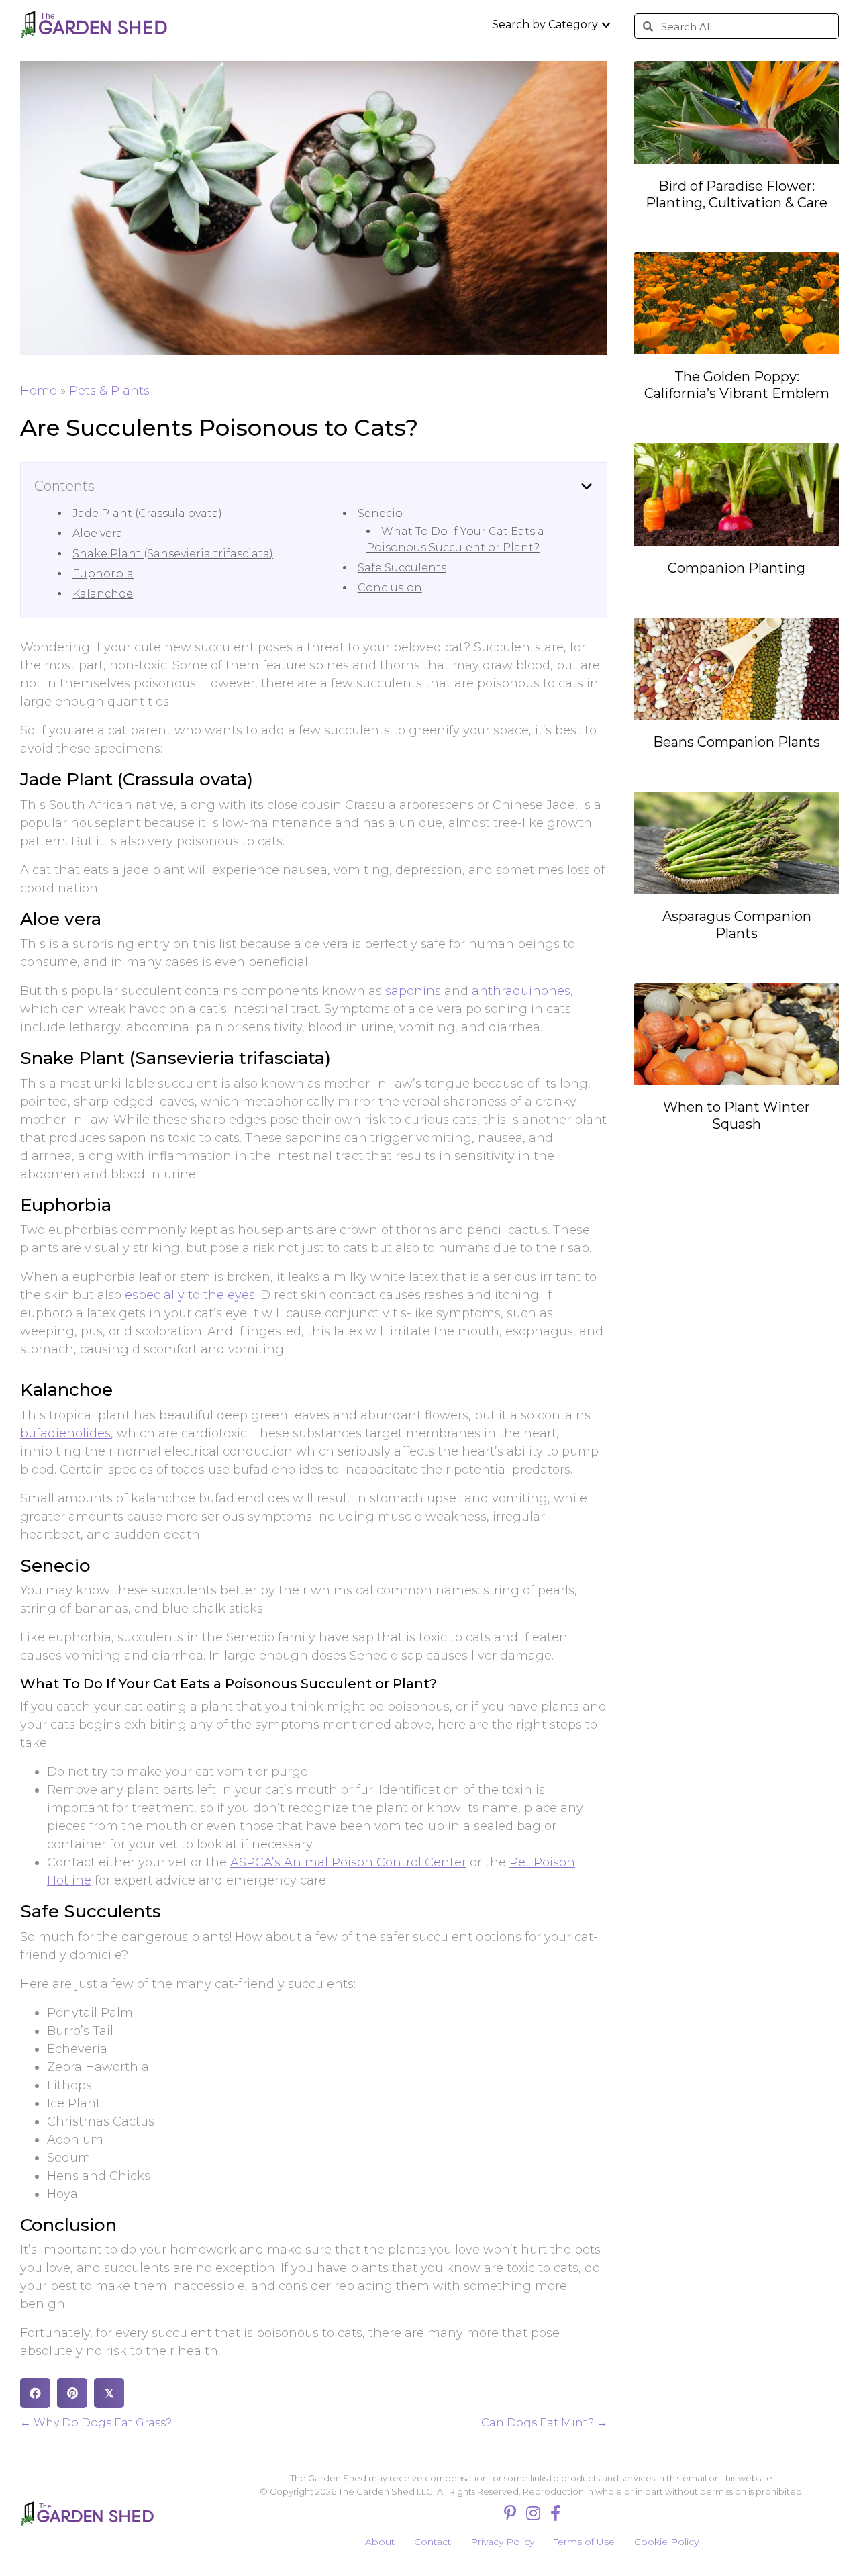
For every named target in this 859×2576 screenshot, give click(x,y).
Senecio (380, 513)
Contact (433, 2542)
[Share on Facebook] (35, 2393)
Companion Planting (737, 568)
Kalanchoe (103, 594)
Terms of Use (584, 2542)
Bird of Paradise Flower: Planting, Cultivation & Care (737, 194)
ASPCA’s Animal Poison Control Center (348, 1862)
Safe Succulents (402, 568)
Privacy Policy (502, 2542)
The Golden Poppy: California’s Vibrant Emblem (737, 385)
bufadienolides (65, 1433)
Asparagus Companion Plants (737, 925)
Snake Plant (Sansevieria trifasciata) (173, 554)
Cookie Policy (666, 2542)
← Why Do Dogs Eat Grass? (96, 2423)
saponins (413, 991)
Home (39, 391)
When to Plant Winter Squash (737, 1115)
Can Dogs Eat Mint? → (544, 2423)
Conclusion (390, 588)
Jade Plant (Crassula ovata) (147, 513)
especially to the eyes (190, 1295)
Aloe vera (98, 533)
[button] (606, 25)
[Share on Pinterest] (72, 2393)
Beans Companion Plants (737, 742)
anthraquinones (521, 991)
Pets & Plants (109, 391)
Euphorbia (103, 574)
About (380, 2542)
